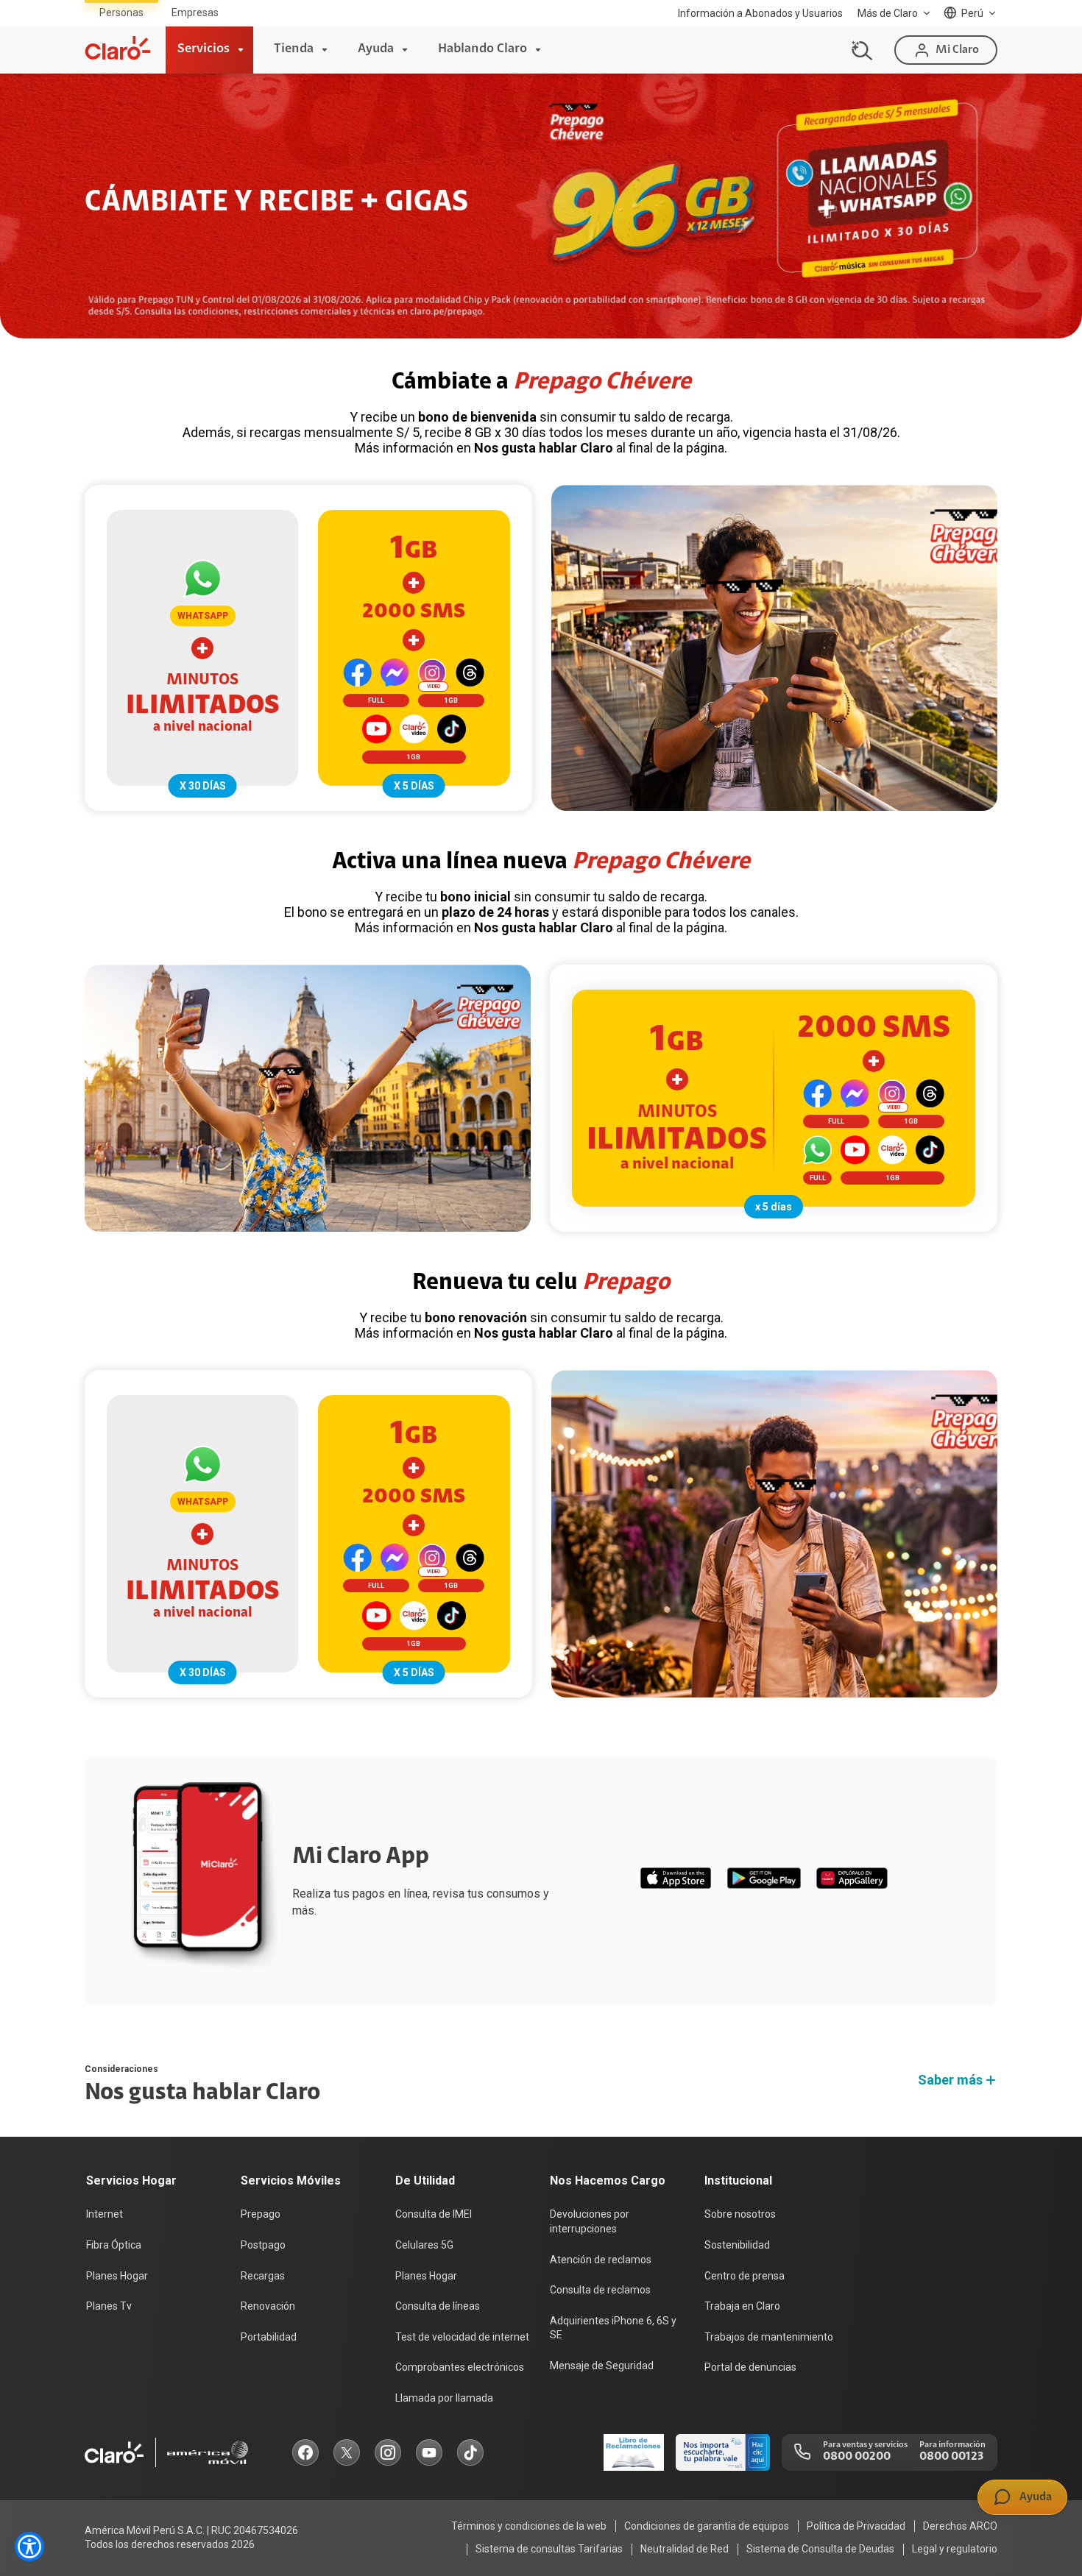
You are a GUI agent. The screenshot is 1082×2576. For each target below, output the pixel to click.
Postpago (263, 2245)
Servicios (204, 49)
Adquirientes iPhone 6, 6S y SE (613, 2328)
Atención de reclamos (601, 2260)
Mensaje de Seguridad (602, 2366)
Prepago (261, 2214)
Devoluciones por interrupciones (590, 2221)
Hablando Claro (482, 49)
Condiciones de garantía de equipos (707, 2526)
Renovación (268, 2306)
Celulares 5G (424, 2245)
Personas (121, 13)
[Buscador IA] (860, 50)
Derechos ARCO (960, 2526)
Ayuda (376, 49)
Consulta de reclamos (600, 2290)
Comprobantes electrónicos (460, 2367)
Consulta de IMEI (434, 2214)
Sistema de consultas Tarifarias (549, 2549)
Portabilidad (269, 2337)
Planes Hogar (117, 2276)
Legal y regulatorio (955, 2549)
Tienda (294, 49)
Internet (105, 2214)
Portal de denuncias (750, 2367)
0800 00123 (951, 2457)
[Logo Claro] (118, 48)
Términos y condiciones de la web (529, 2526)
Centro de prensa (745, 2276)
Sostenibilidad (737, 2245)
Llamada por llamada (444, 2398)
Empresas (195, 13)
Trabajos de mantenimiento (769, 2337)
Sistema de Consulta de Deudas (820, 2549)
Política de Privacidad (856, 2526)
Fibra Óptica (114, 2245)
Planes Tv (109, 2306)
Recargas (263, 2276)
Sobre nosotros (740, 2214)
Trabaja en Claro (742, 2306)
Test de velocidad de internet (462, 2337)
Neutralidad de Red (685, 2549)
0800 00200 (857, 2457)
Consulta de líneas (438, 2306)
